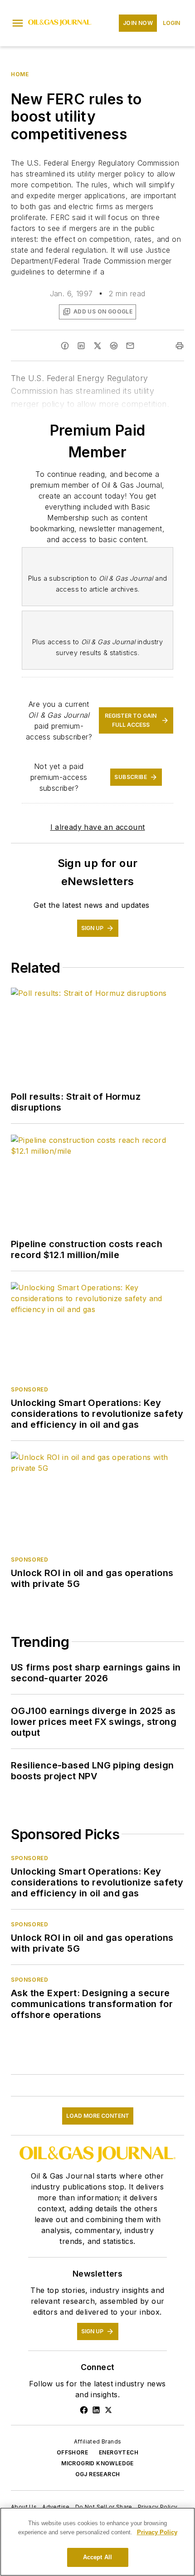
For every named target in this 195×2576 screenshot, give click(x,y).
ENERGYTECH (119, 2452)
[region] (97, 2542)
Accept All (97, 2557)
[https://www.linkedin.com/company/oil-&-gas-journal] (96, 2410)
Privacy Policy (158, 2507)
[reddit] (114, 346)
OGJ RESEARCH (98, 2474)
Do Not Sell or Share (104, 2507)
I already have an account (98, 827)
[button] (18, 23)
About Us (24, 2507)
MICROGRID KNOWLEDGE (97, 2463)
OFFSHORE (72, 2452)
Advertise (56, 2507)
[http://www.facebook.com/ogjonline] (84, 2410)
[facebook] (65, 346)
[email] (130, 346)
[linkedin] (81, 346)
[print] (180, 346)
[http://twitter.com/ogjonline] (108, 2410)
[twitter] (97, 346)
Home (20, 74)
